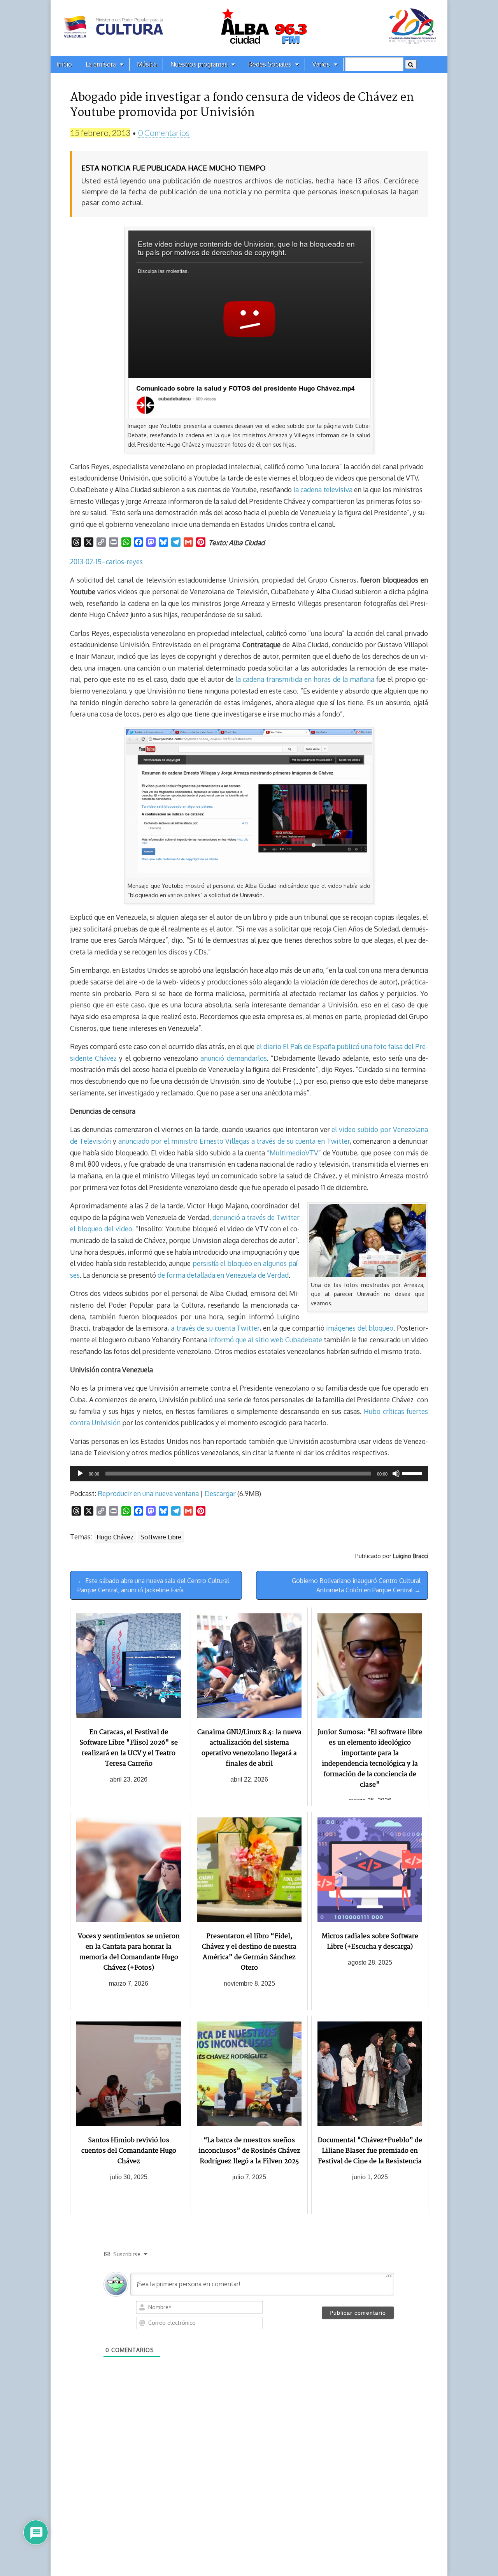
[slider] (413, 1473)
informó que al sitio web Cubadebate (266, 1340)
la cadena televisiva (323, 489)
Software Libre (161, 1537)
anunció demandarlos (233, 1058)
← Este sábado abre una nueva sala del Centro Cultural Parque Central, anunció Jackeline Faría (153, 1585)
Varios (321, 64)
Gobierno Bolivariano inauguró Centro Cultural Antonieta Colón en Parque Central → (356, 1585)
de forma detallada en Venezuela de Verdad (223, 1275)
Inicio (64, 64)
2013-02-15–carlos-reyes (106, 562)
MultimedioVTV (294, 1153)
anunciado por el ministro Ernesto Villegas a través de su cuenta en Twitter (234, 1141)
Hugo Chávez (115, 1537)
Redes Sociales (270, 64)
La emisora (101, 64)
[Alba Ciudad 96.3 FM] (249, 28)
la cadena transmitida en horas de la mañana (305, 679)
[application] (249, 1474)
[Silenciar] (396, 1474)
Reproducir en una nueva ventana (148, 1493)
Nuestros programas (199, 64)
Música (147, 64)
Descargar (220, 1493)
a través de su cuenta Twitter (215, 1328)
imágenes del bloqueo (360, 1328)
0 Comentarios (164, 133)
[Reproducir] (80, 1474)
